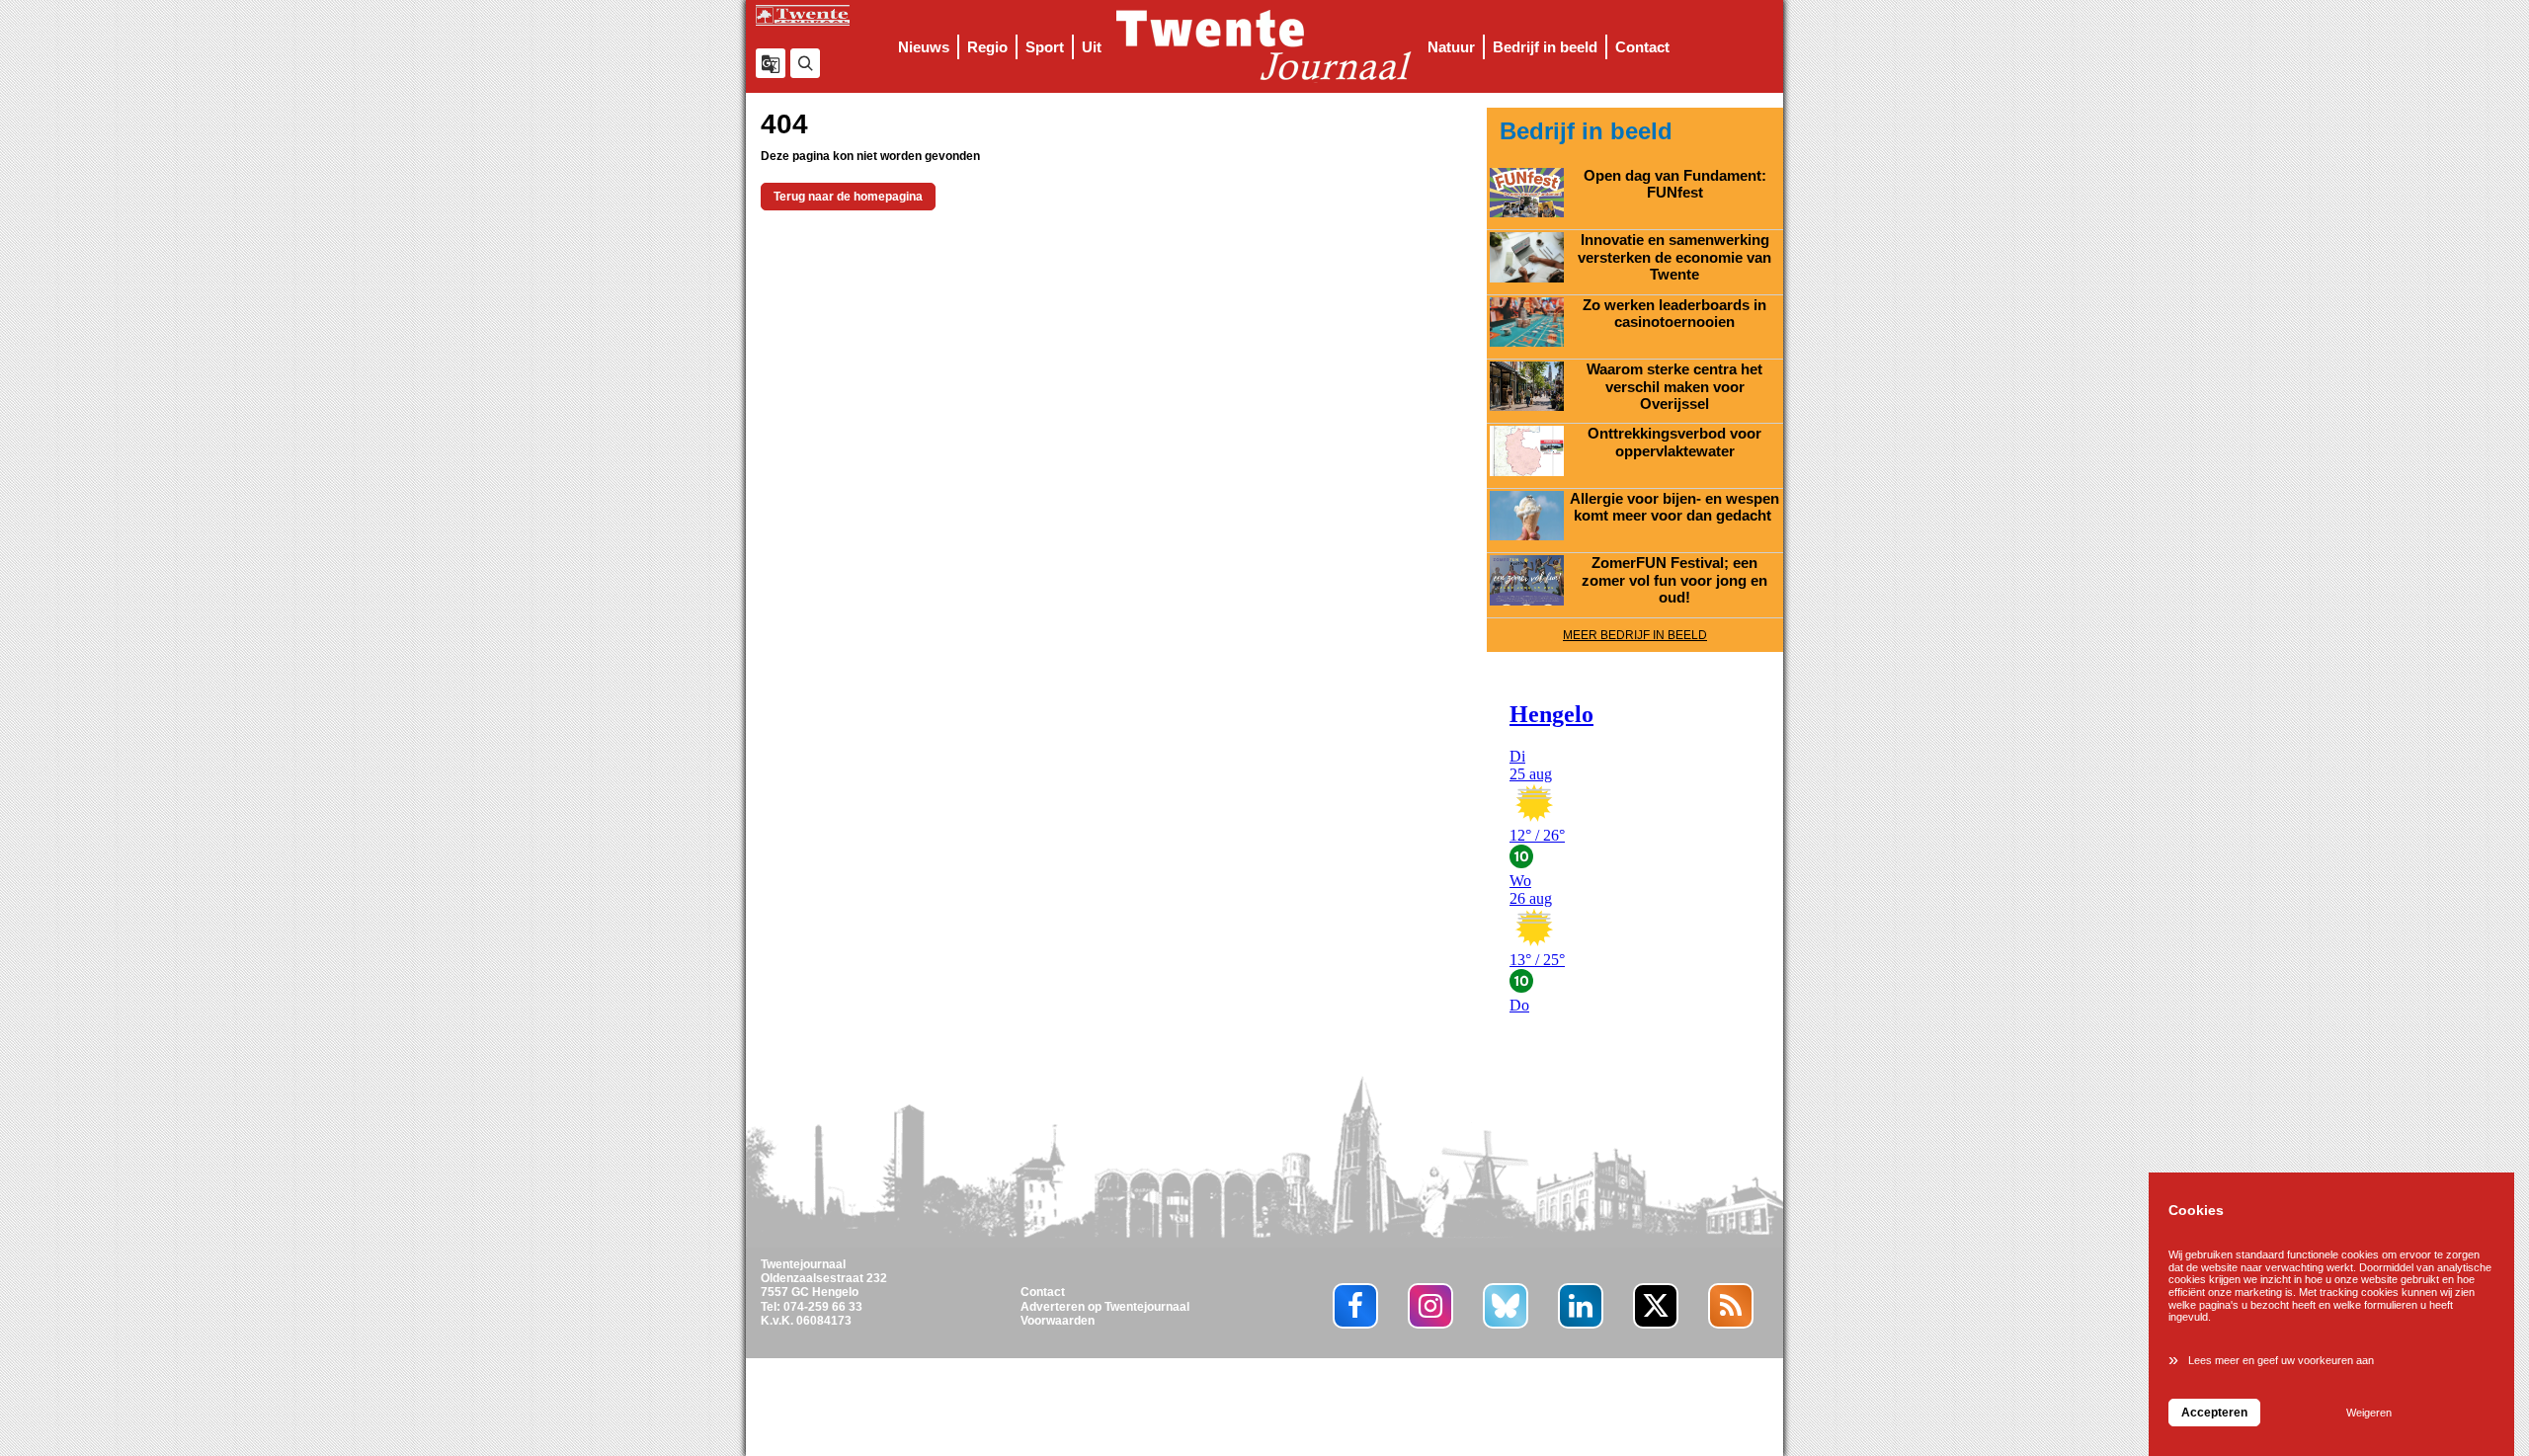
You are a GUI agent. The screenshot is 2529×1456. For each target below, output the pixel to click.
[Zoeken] (805, 63)
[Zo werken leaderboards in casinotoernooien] (1527, 322)
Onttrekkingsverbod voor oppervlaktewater (1674, 443)
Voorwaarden (1058, 1321)
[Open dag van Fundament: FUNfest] (1527, 193)
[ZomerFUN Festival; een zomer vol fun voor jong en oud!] (1527, 580)
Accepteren (2214, 1413)
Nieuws (924, 47)
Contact (1642, 47)
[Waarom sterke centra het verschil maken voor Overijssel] (1527, 386)
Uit (1092, 47)
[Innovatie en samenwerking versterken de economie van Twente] (1527, 257)
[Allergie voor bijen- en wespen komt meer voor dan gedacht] (1527, 516)
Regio (987, 47)
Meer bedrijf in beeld (1635, 635)
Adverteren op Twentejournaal (1105, 1307)
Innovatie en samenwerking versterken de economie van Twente (1674, 257)
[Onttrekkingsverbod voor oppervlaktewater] (1527, 450)
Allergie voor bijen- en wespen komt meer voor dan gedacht (1674, 508)
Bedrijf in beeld (1545, 47)
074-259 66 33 (823, 1307)
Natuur (1451, 47)
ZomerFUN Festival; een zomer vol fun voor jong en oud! (1674, 580)
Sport (1045, 47)
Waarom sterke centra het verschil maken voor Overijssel (1674, 387)
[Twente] (1264, 46)
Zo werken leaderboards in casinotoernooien (1674, 314)
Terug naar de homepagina (848, 197)
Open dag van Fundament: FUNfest (1675, 185)
